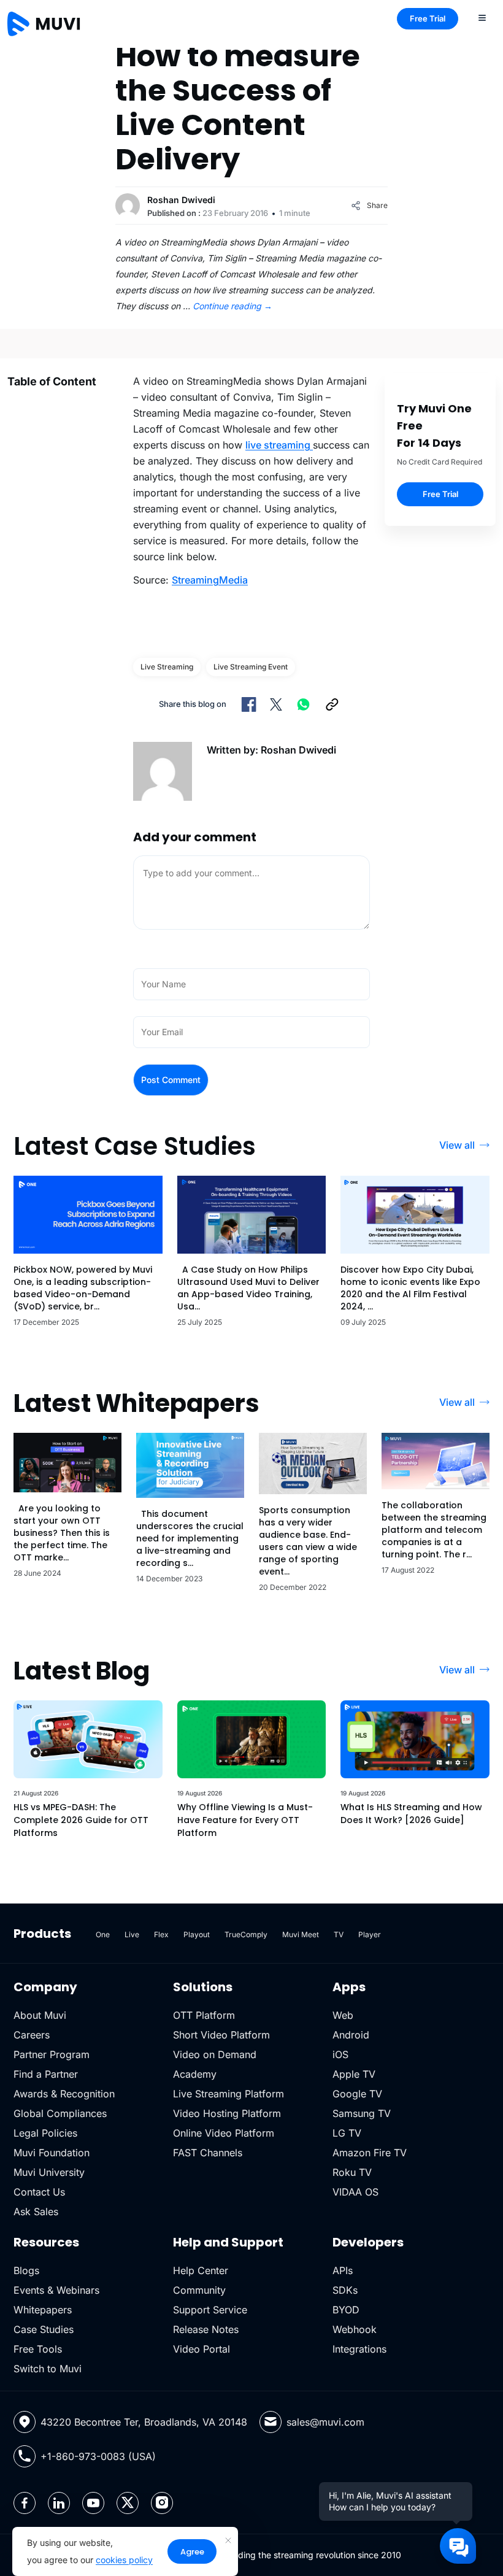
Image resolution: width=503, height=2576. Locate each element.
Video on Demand (215, 2054)
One (103, 1934)
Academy (195, 2074)
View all (457, 1145)
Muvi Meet (301, 1934)
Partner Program (52, 2054)
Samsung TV (362, 2113)
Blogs (26, 2270)
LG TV (347, 2133)
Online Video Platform (224, 2133)
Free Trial (428, 18)
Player (370, 1934)
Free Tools (38, 2349)
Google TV (357, 2094)
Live (132, 1934)
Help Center (201, 2270)
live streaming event (251, 667)
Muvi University (49, 2172)
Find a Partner (46, 2074)
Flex (161, 1934)
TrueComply (246, 1934)
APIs (343, 2270)
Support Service (210, 2310)
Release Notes (206, 2329)
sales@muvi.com (325, 2422)
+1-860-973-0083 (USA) (98, 2456)
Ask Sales (36, 2212)
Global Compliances (60, 2113)
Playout (197, 1934)
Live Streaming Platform (228, 2094)
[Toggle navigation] (482, 17)
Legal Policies (45, 2133)
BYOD (346, 2310)
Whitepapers (43, 2310)
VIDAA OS (355, 2192)
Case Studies (44, 2329)
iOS (340, 2054)
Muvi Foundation (52, 2153)
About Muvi (40, 2015)
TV (339, 1934)
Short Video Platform (221, 2035)
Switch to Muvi (48, 2369)
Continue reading (232, 306)
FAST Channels (208, 2153)
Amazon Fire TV (370, 2153)
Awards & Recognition (64, 2094)
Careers (32, 2035)
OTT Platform (204, 2015)
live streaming (279, 445)
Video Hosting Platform (227, 2113)
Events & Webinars (56, 2290)
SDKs (345, 2290)
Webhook (355, 2329)
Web (343, 2015)
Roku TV (352, 2172)
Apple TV (354, 2074)
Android (351, 2035)
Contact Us (39, 2192)
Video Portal (202, 2349)
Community (199, 2290)
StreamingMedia (210, 580)
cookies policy (124, 2560)
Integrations (359, 2349)
